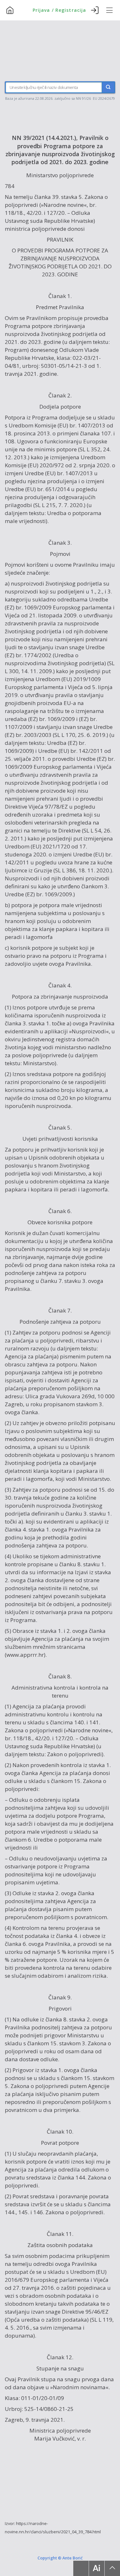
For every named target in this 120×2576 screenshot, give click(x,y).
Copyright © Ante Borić (60, 2558)
